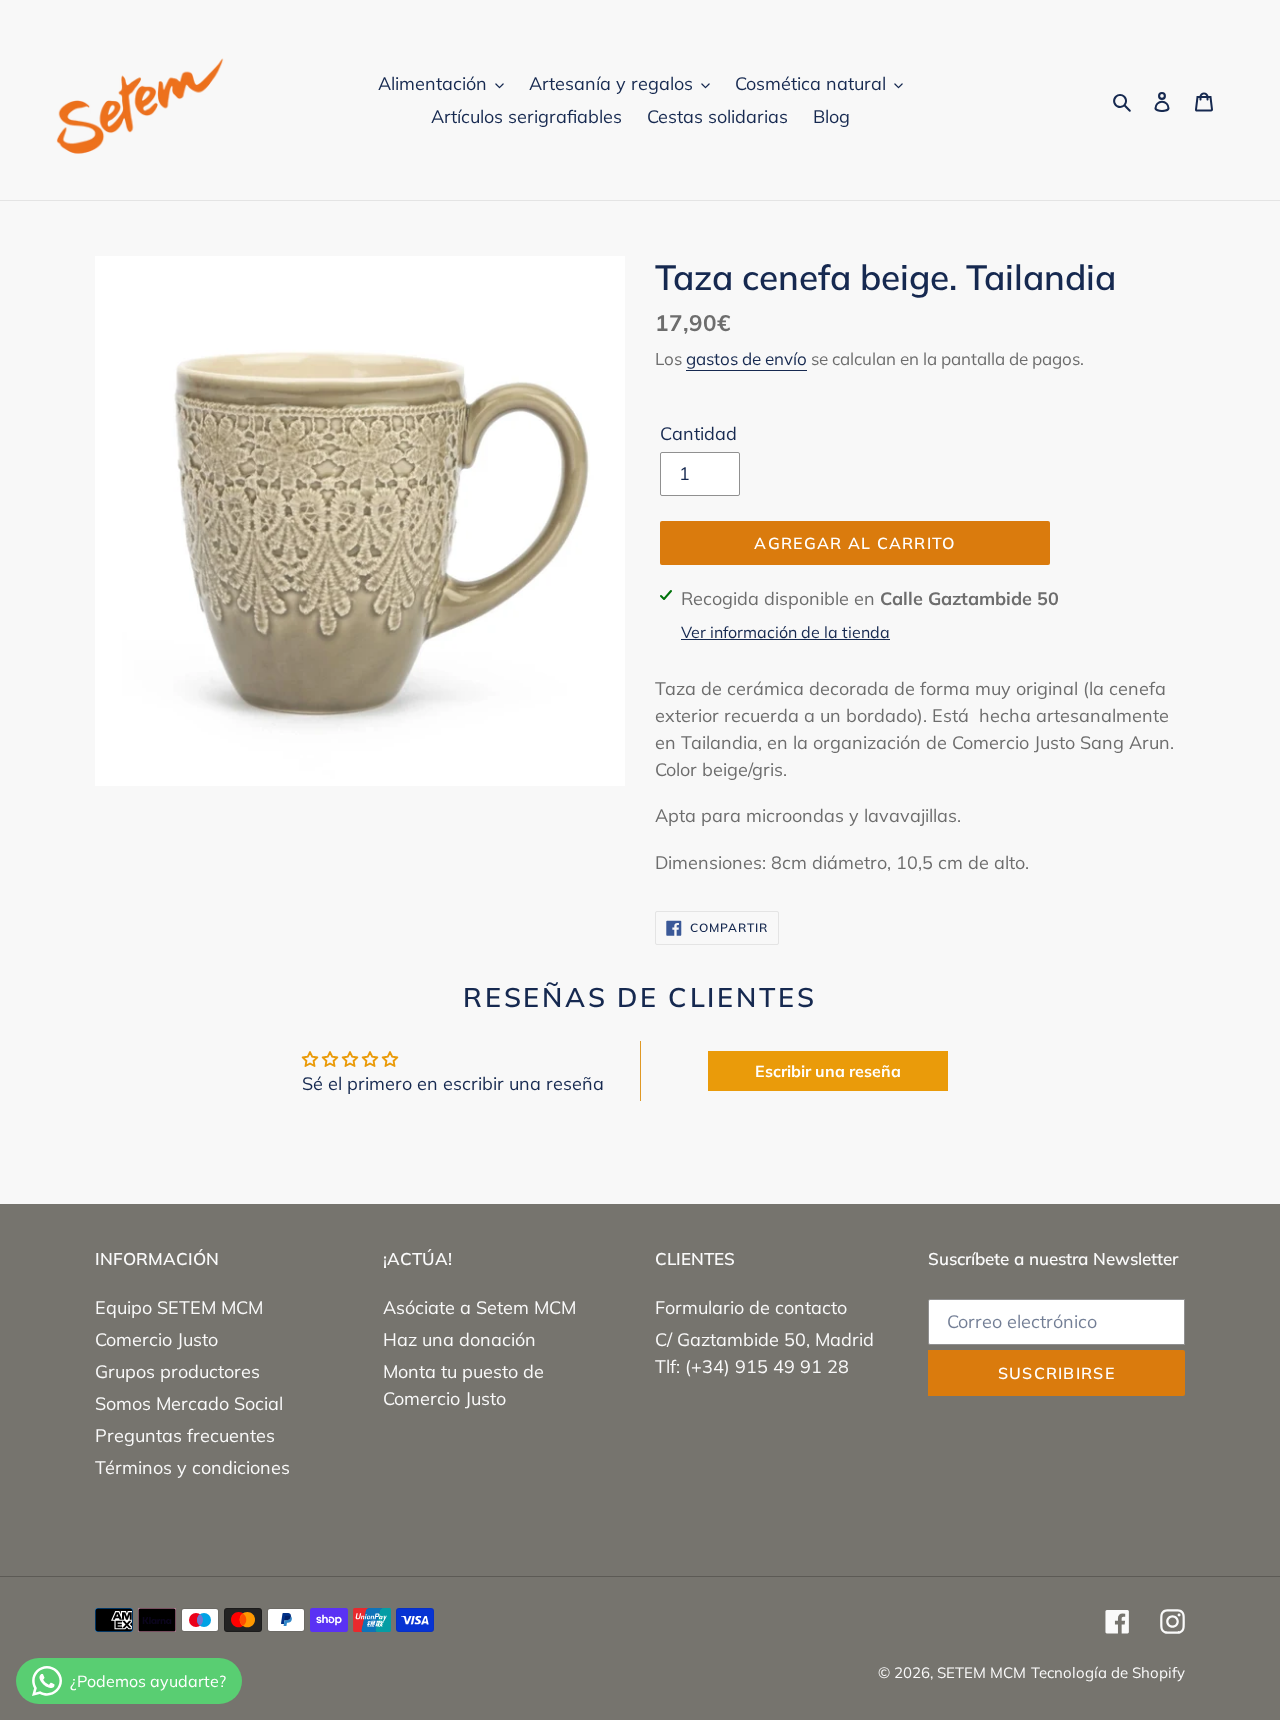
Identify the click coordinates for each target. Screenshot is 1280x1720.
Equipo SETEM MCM (179, 1307)
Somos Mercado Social (189, 1403)
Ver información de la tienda (785, 632)
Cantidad (698, 433)
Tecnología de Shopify (1108, 1672)
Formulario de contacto (751, 1307)
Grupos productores (177, 1371)
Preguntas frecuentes (185, 1435)
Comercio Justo (156, 1339)
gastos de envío (746, 358)
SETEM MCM (981, 1672)
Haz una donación (459, 1339)
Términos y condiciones (192, 1467)
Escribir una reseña (828, 1071)
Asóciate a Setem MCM (479, 1307)
